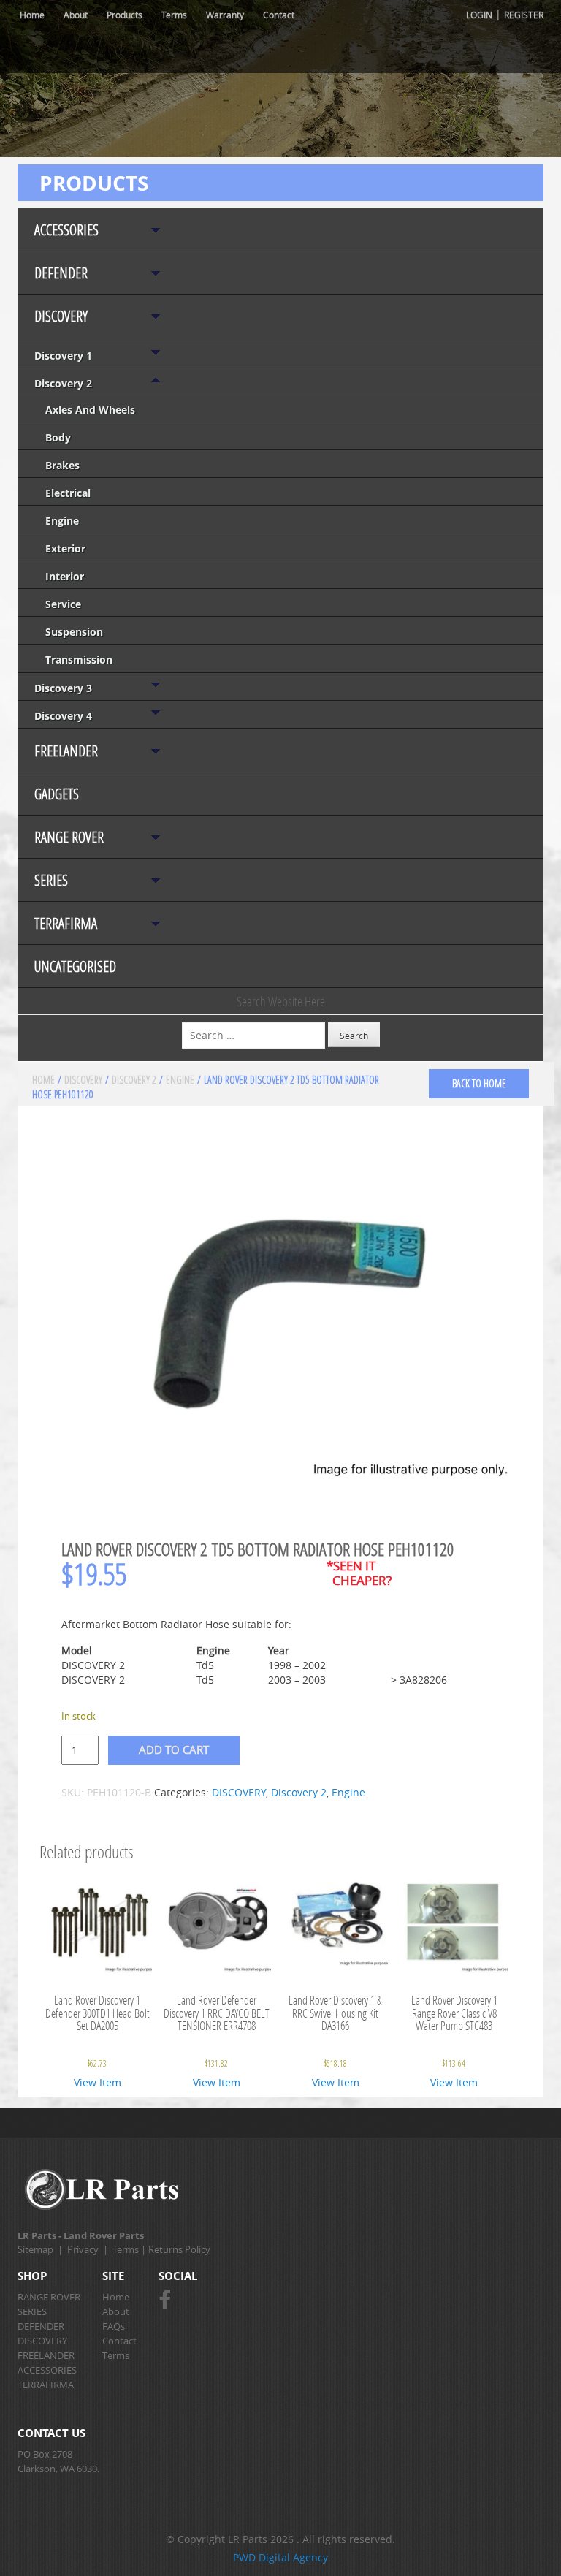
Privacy (83, 2249)
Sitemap (35, 2249)
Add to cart (174, 1749)
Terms (174, 15)
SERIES (51, 880)
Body (58, 437)
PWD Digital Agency (280, 2557)
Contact (279, 15)
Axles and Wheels (90, 410)
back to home (479, 1083)
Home (32, 15)
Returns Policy (179, 2249)
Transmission (79, 660)
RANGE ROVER (69, 837)
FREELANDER (66, 751)
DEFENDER (61, 273)
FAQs (114, 2326)
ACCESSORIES (66, 230)
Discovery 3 (63, 688)
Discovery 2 (63, 383)
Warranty (225, 15)
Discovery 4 (63, 716)
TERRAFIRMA (66, 923)
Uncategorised (75, 966)
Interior (65, 576)
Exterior (65, 548)
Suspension (74, 632)
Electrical (68, 493)
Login (479, 15)
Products (125, 15)
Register (524, 15)
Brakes (62, 465)
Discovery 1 (63, 356)
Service (63, 604)
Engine (62, 521)
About (76, 15)
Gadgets (57, 794)
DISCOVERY (61, 316)
